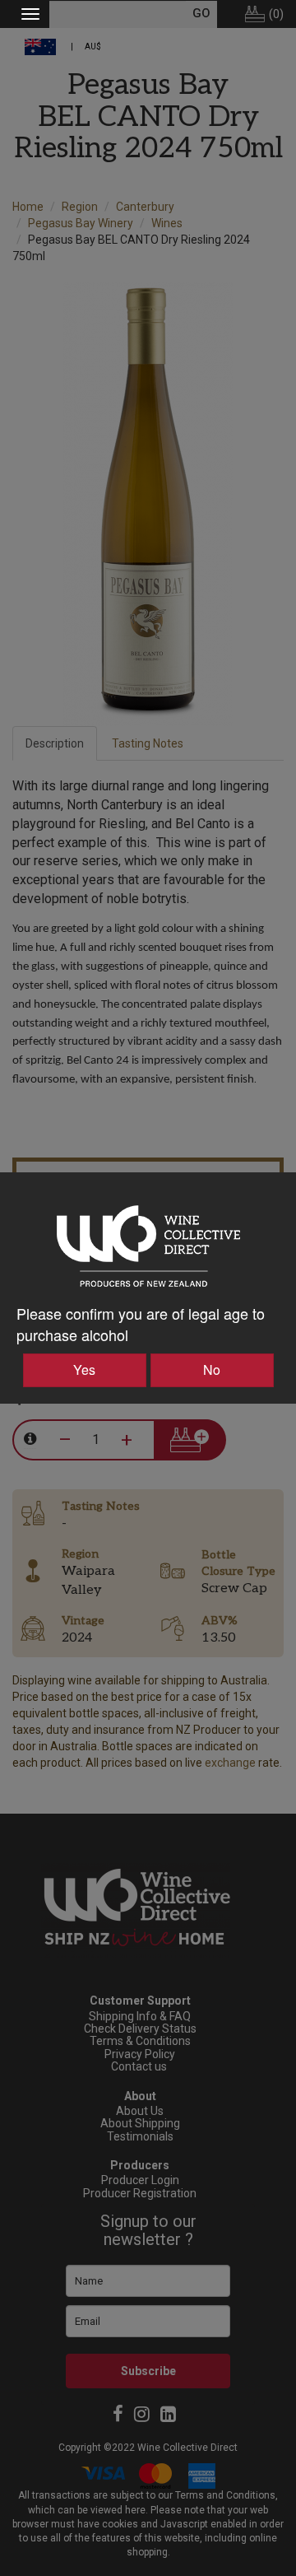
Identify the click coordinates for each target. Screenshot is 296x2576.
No (212, 1370)
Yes (84, 1370)
